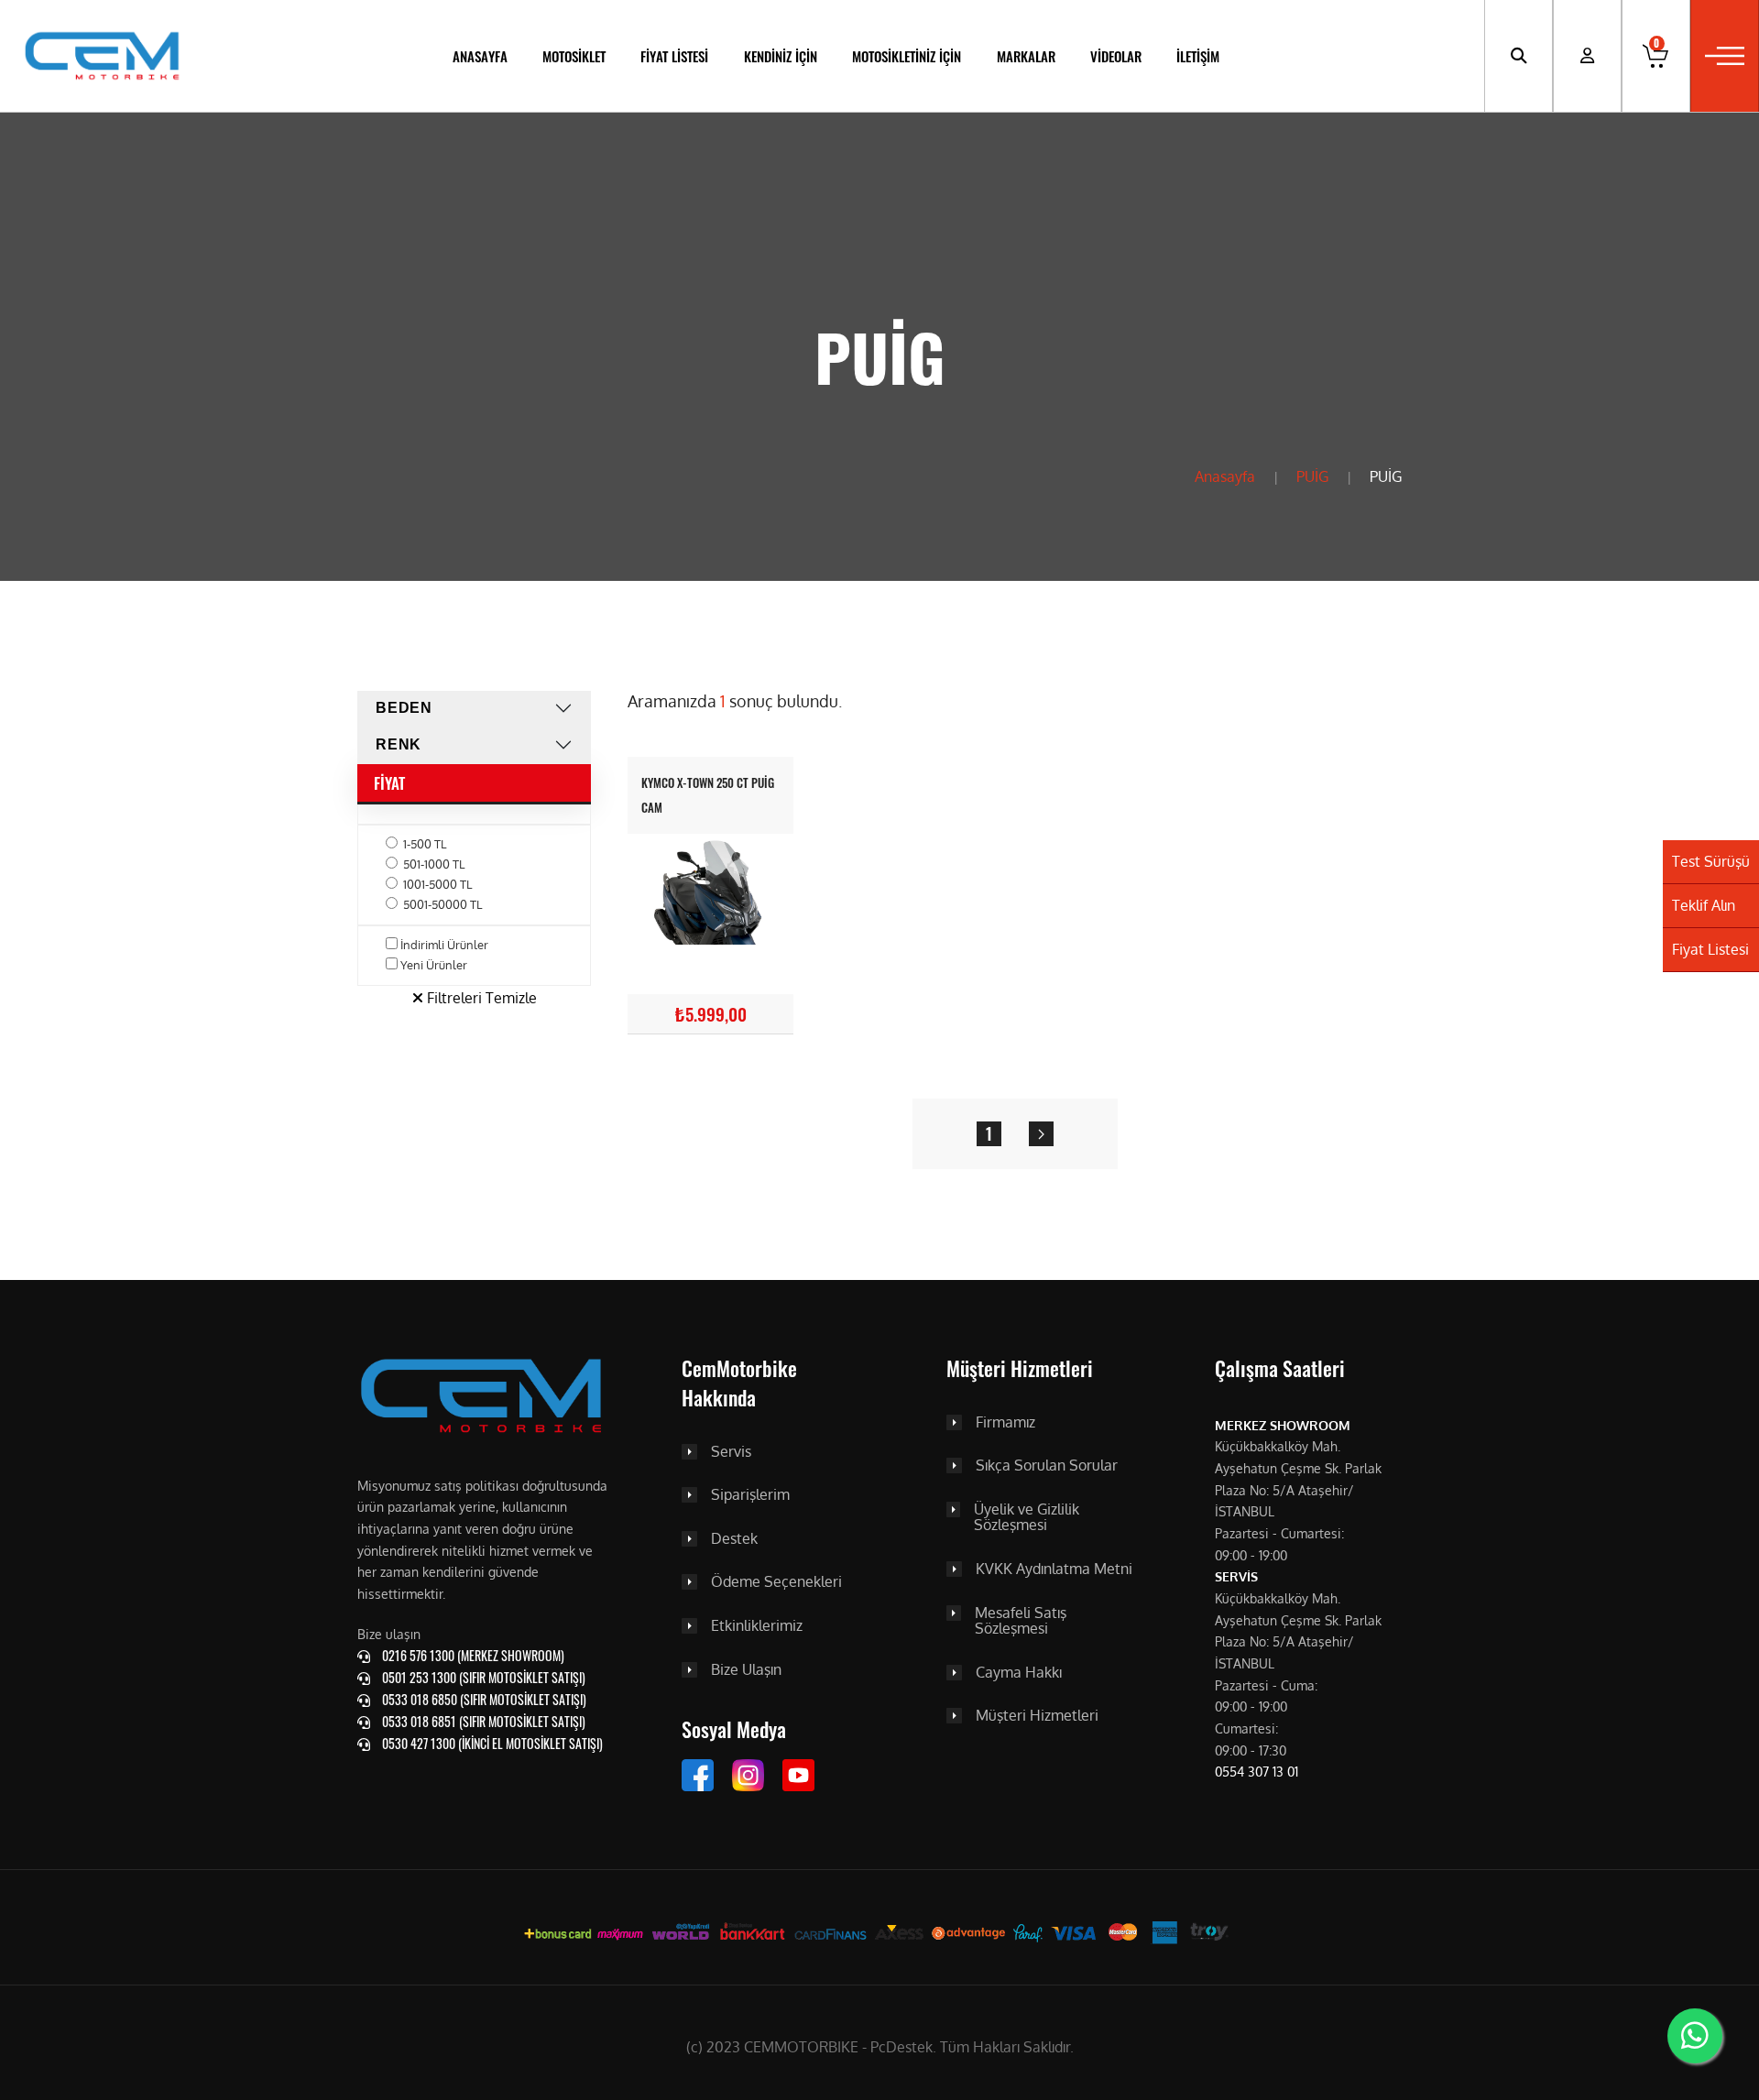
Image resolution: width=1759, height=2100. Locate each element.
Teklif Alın (1704, 905)
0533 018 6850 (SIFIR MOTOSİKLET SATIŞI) (483, 1699)
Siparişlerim (750, 1495)
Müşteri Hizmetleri (1037, 1716)
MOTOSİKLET (574, 56)
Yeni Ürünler (434, 965)
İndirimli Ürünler (444, 945)
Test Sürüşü (1711, 861)
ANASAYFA (480, 56)
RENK (399, 744)
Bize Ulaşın (746, 1670)
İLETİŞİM (1198, 56)
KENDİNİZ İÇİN (781, 56)
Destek (734, 1539)
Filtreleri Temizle (480, 998)
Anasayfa (1225, 476)
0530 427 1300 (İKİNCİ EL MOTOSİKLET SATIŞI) (491, 1743)
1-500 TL (425, 844)
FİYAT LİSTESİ (674, 56)
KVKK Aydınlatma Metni (1054, 1570)
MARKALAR (1026, 56)
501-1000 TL (434, 864)
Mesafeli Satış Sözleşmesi (1021, 1621)
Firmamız (1005, 1423)
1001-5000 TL (437, 884)
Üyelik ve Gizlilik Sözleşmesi (1027, 1518)
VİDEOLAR (1116, 56)
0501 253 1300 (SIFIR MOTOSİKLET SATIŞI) (482, 1677)
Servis (731, 1452)
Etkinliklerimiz (757, 1626)
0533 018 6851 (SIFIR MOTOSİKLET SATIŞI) (482, 1721)
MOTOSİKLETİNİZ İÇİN (907, 56)
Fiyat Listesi (1710, 949)
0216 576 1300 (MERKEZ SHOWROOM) (472, 1655)
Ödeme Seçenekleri (776, 1582)
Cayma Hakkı (1019, 1673)
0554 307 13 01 (1256, 1772)
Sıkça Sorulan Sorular (1047, 1466)
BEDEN (404, 708)
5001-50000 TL (442, 904)
